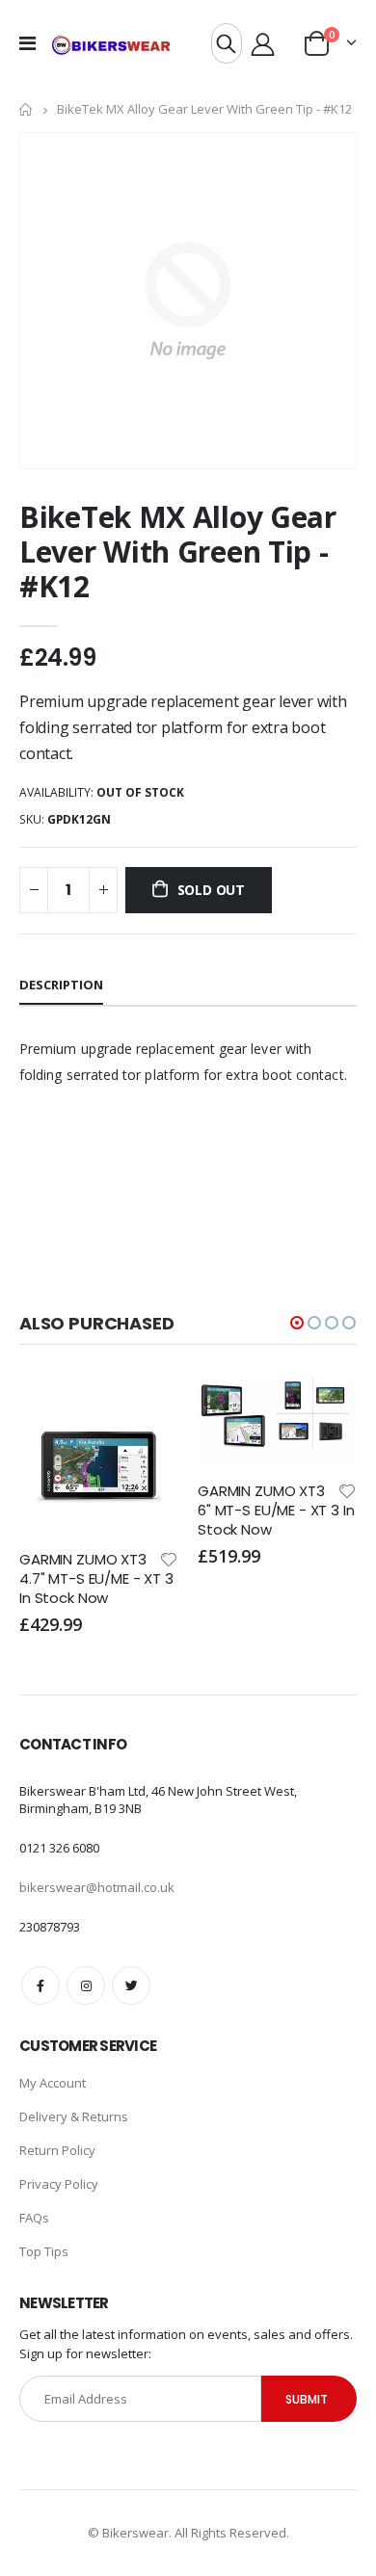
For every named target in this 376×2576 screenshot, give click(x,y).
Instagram (86, 1985)
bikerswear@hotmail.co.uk (97, 1887)
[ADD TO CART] (147, 1407)
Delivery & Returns (74, 2116)
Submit (307, 2399)
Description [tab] (61, 985)
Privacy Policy (59, 2184)
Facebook (40, 1985)
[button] (297, 1323)
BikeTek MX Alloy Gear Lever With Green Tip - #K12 (178, 552)
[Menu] (27, 43)
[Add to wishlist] (169, 1558)
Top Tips (44, 2251)
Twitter (131, 1985)
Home (27, 109)
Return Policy (57, 2150)
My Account (53, 2083)
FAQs (34, 2218)
